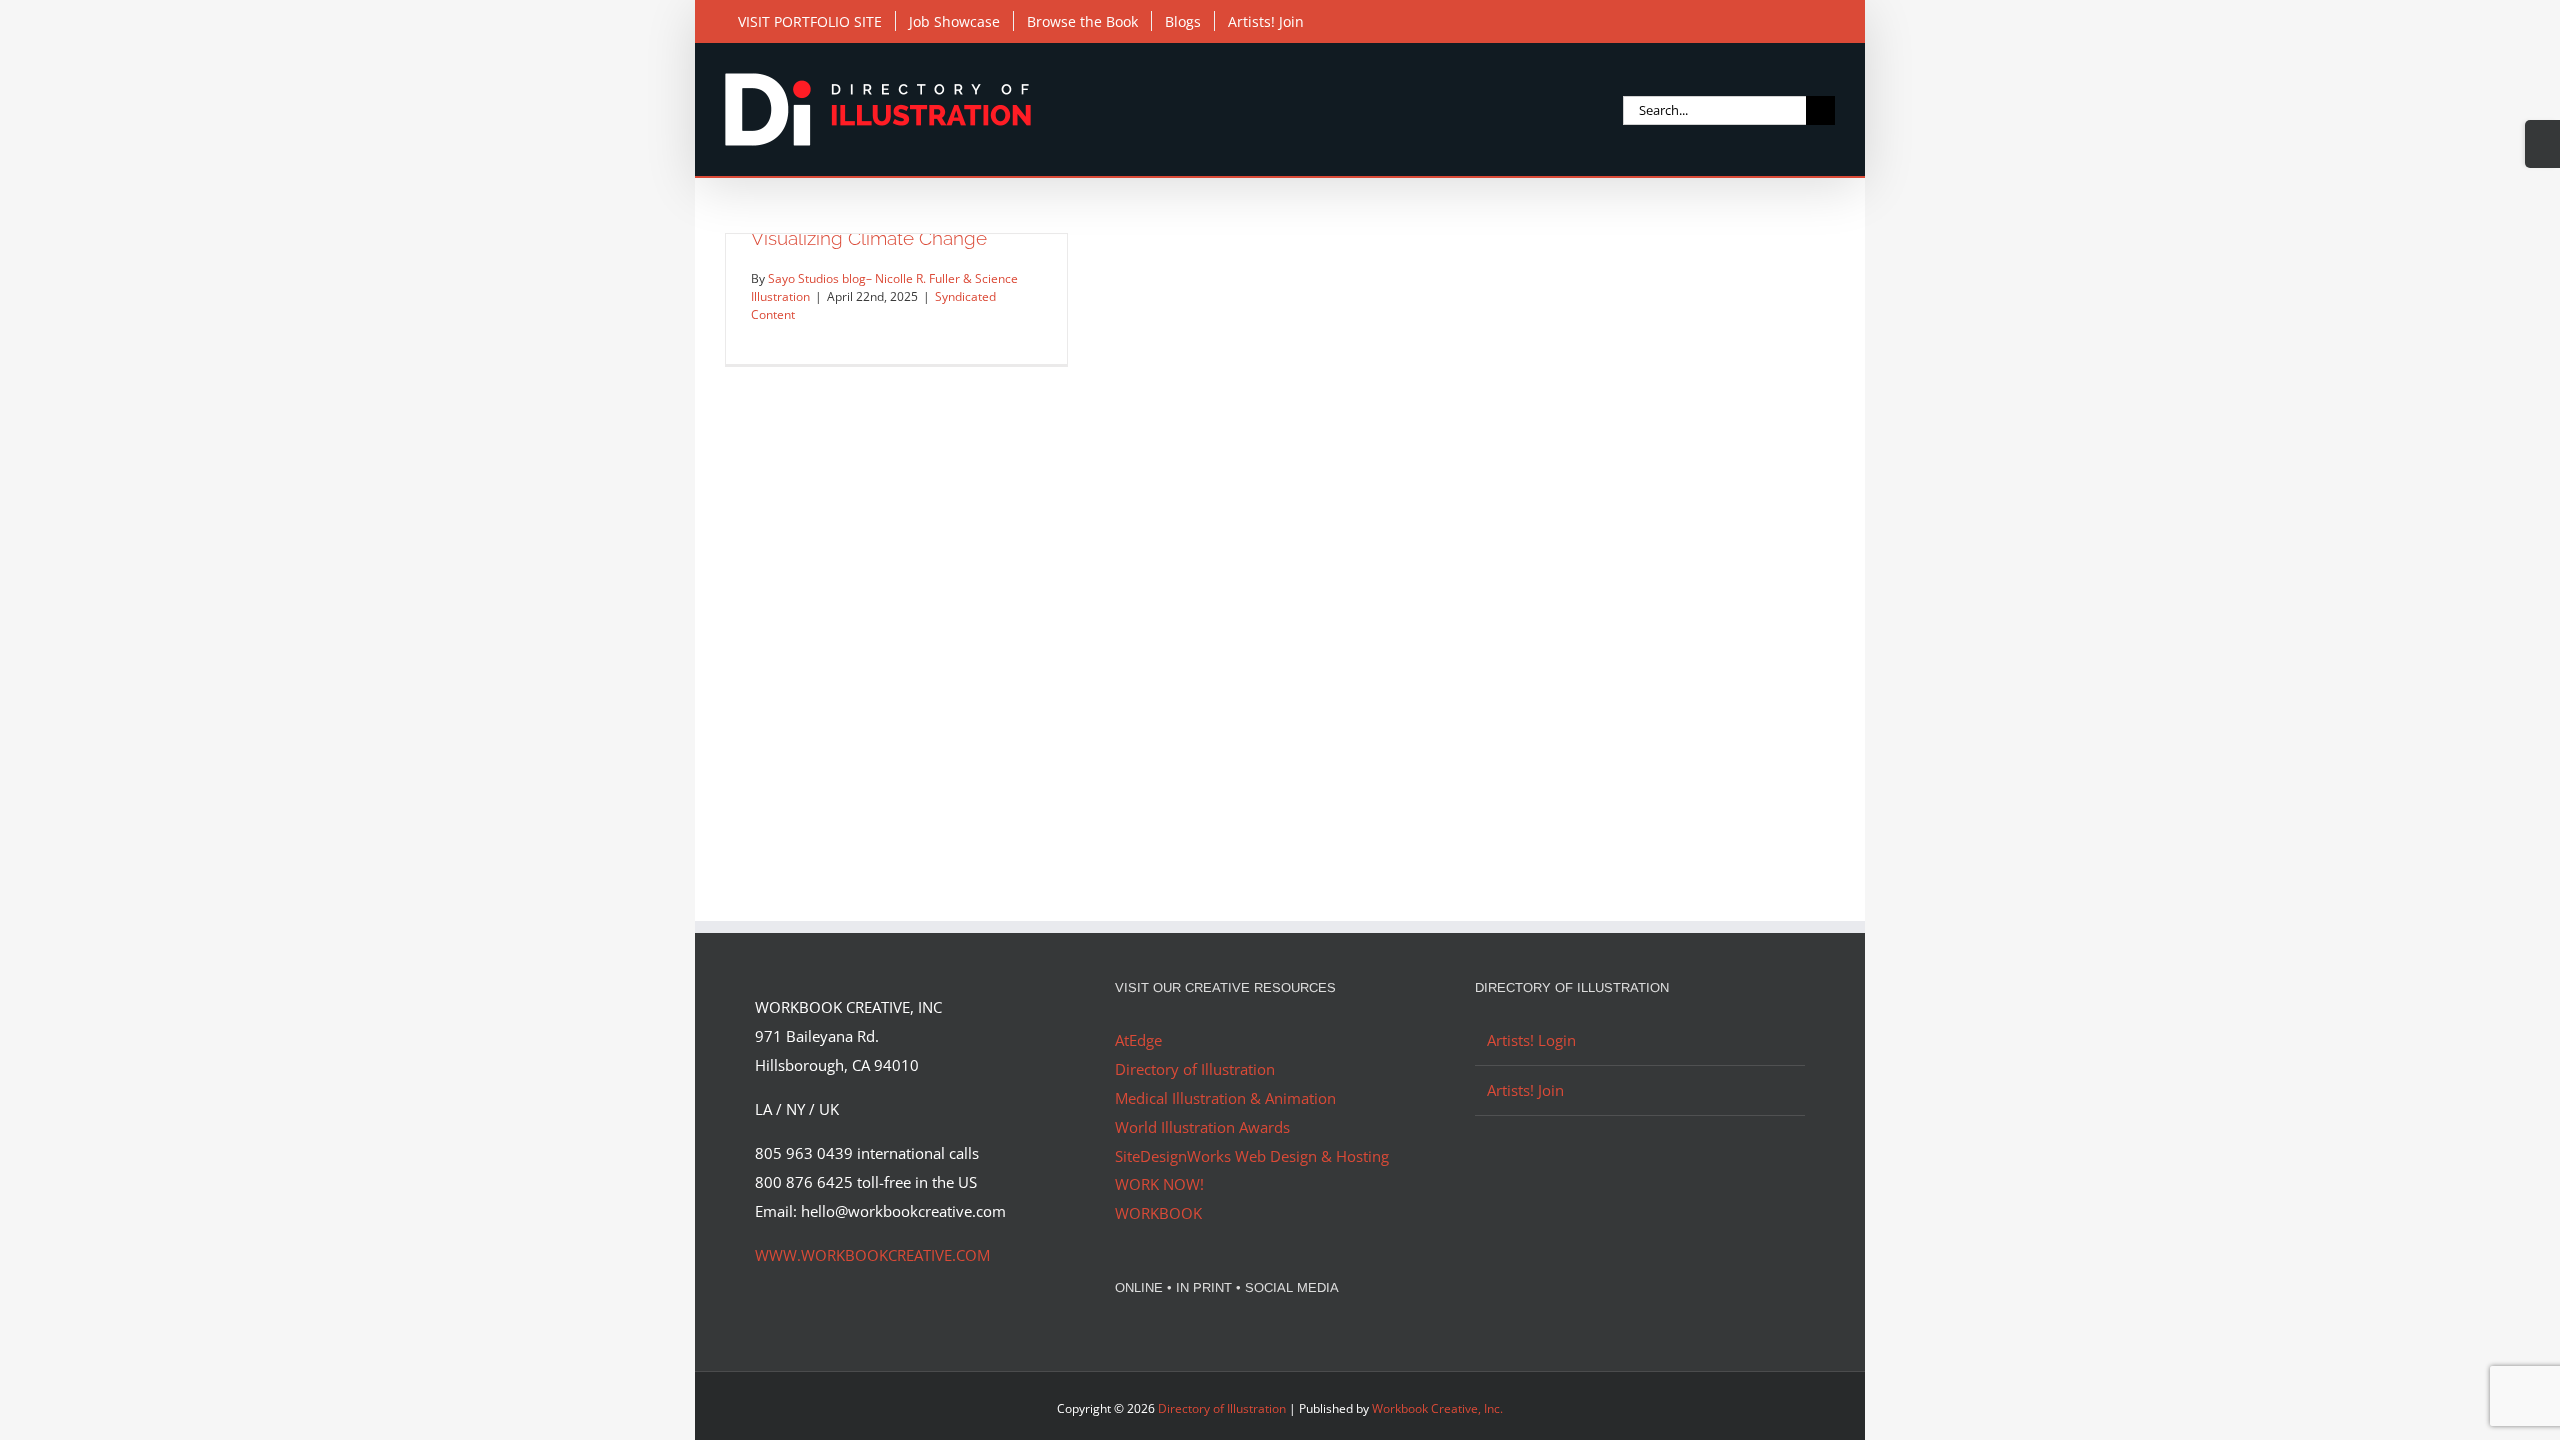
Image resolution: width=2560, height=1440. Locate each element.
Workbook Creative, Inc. (1437, 1408)
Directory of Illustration (1195, 1069)
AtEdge (1138, 1040)
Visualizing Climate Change (869, 238)
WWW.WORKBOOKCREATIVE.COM (872, 1255)
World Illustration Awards (1202, 1127)
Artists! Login (1531, 1040)
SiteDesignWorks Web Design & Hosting (1252, 1156)
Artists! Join (1525, 1090)
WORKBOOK (1158, 1213)
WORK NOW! (1159, 1184)
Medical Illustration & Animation (1225, 1098)
